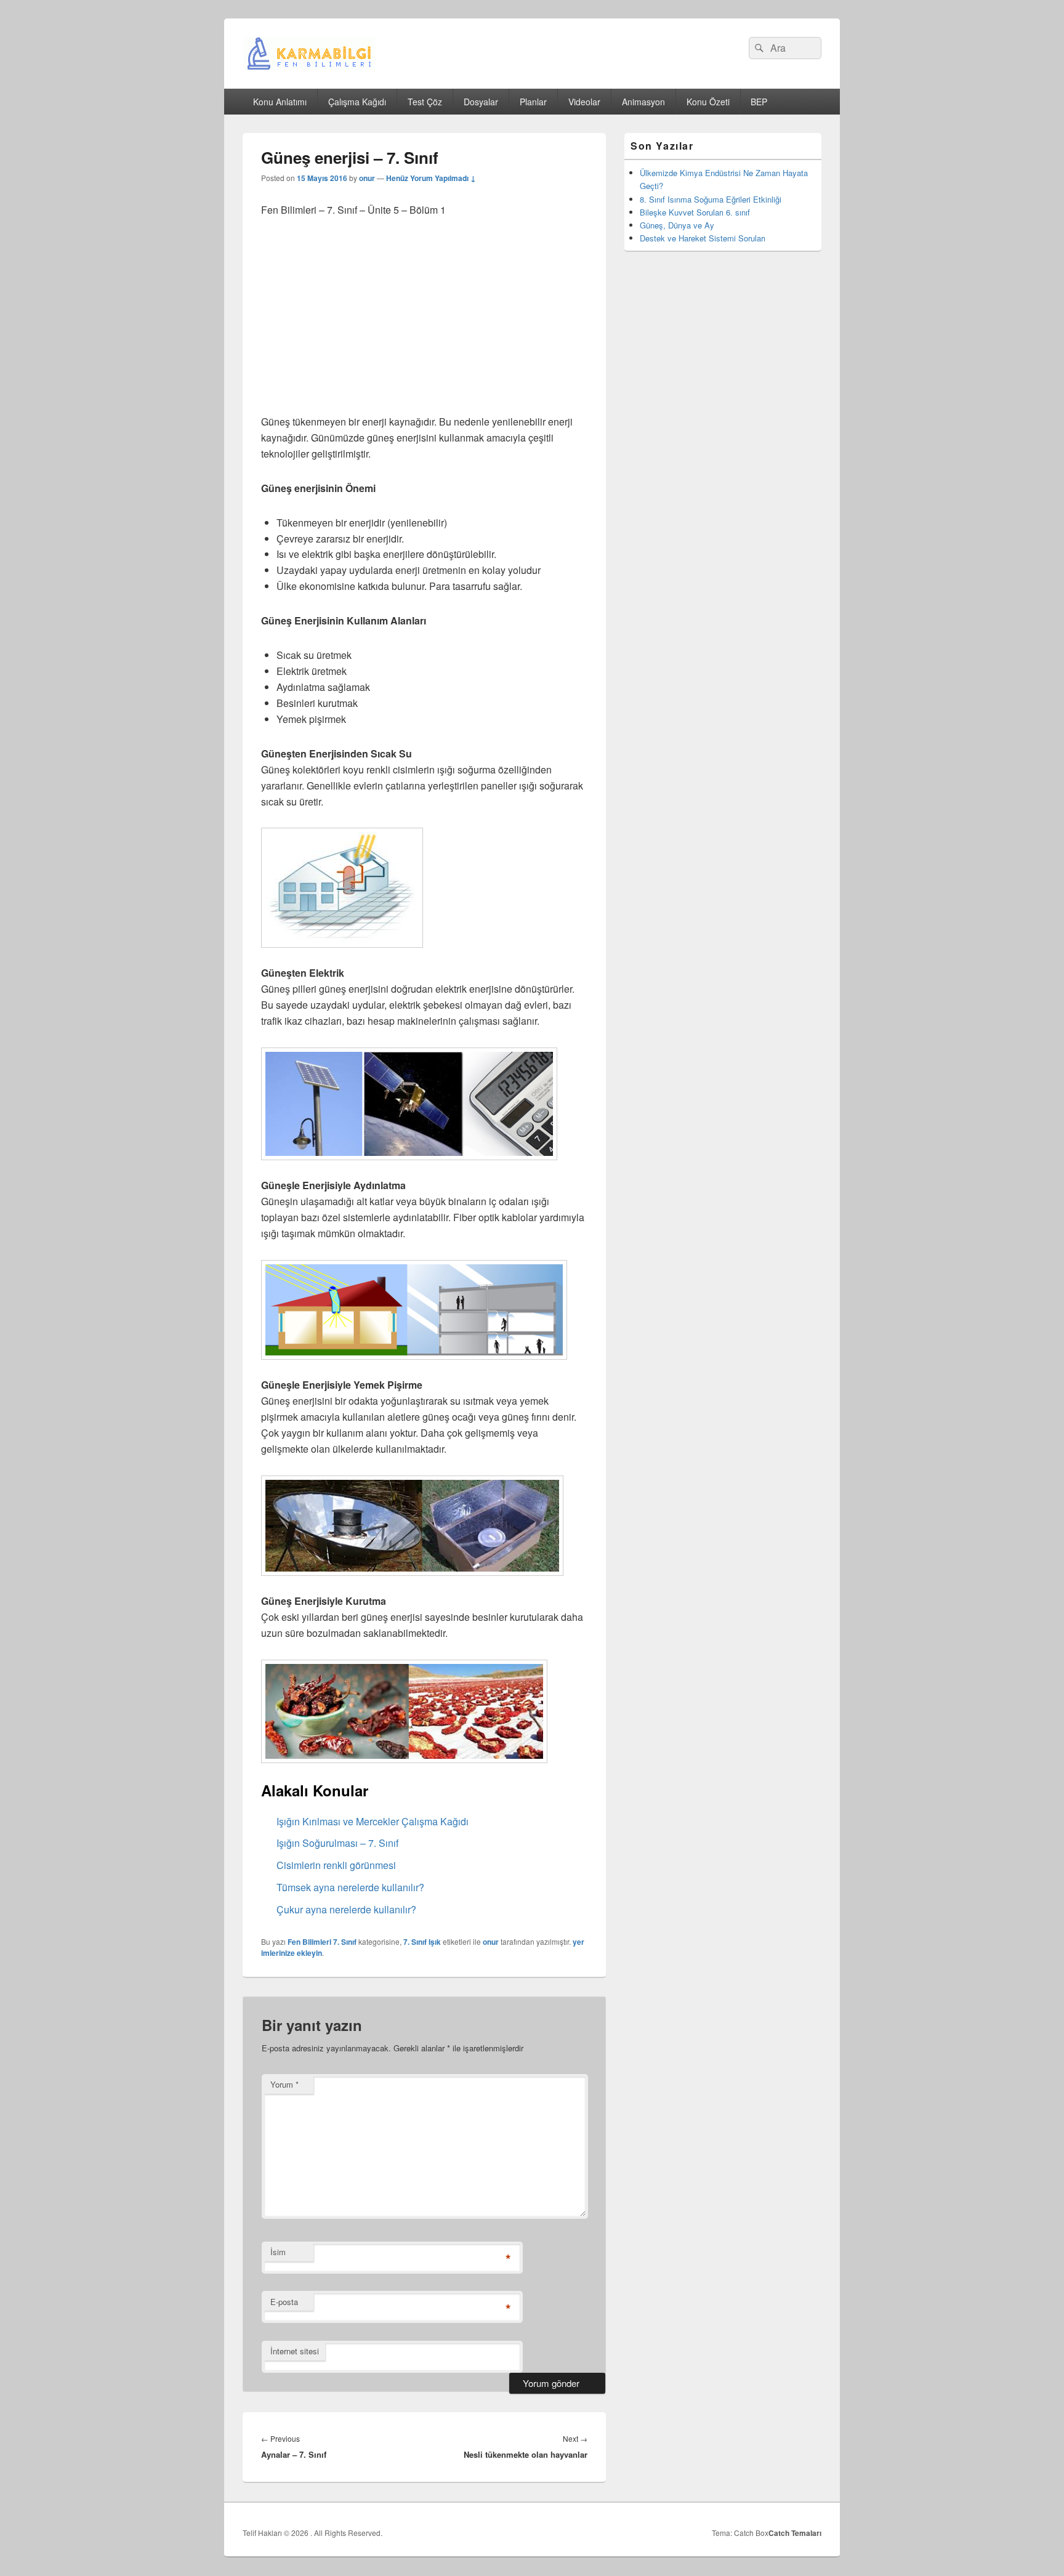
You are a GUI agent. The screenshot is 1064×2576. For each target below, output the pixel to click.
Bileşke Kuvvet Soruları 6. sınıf (695, 212)
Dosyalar (481, 102)
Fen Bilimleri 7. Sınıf (322, 1942)
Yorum (284, 2084)
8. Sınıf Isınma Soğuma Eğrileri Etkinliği (711, 199)
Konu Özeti (708, 102)
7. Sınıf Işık (422, 1942)
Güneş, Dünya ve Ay (677, 225)
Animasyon (643, 102)
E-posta (284, 2302)
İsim (278, 2252)
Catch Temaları (795, 2533)
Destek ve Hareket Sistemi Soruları (703, 238)
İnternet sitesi (295, 2351)
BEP (759, 102)
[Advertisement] (424, 323)
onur (367, 178)
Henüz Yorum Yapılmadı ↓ (431, 178)
